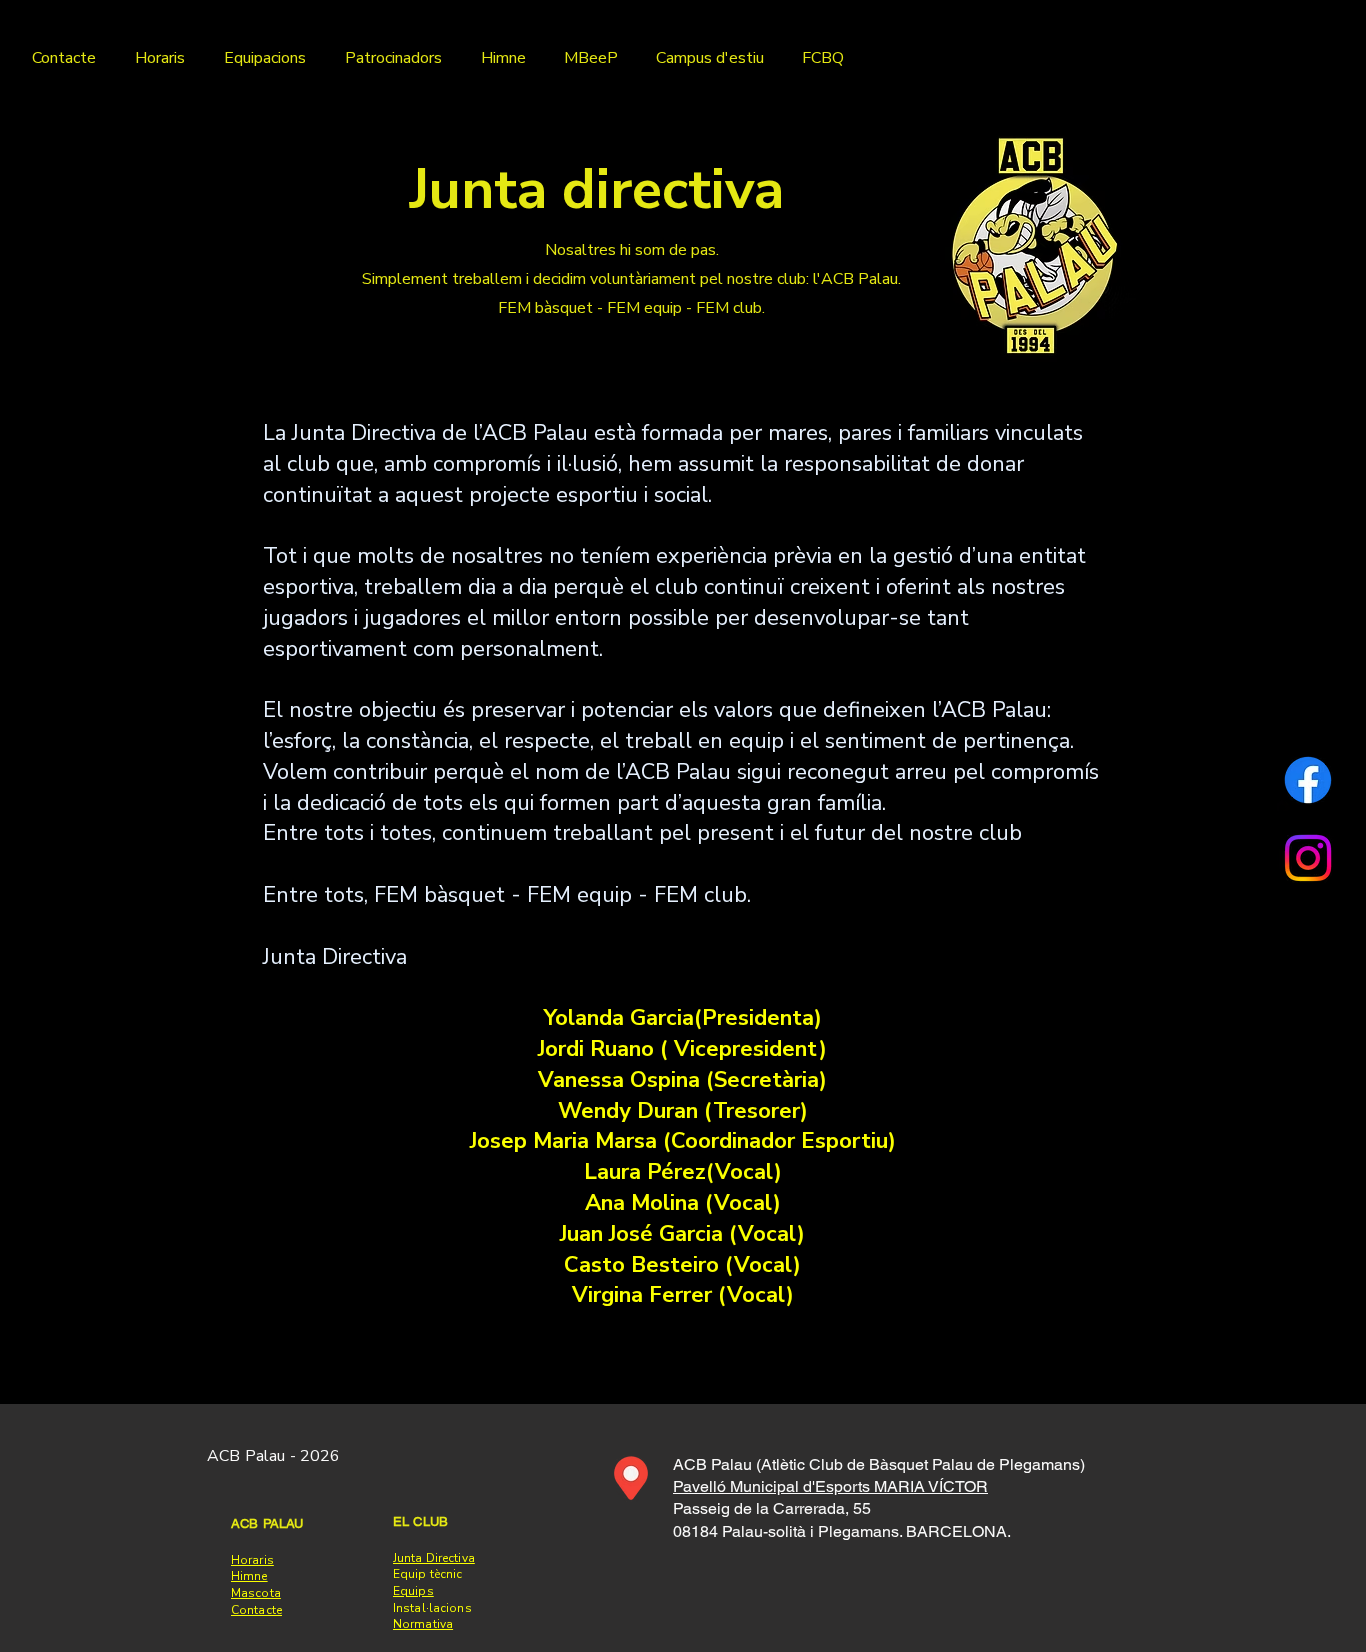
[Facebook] (1308, 780)
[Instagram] (1308, 858)
